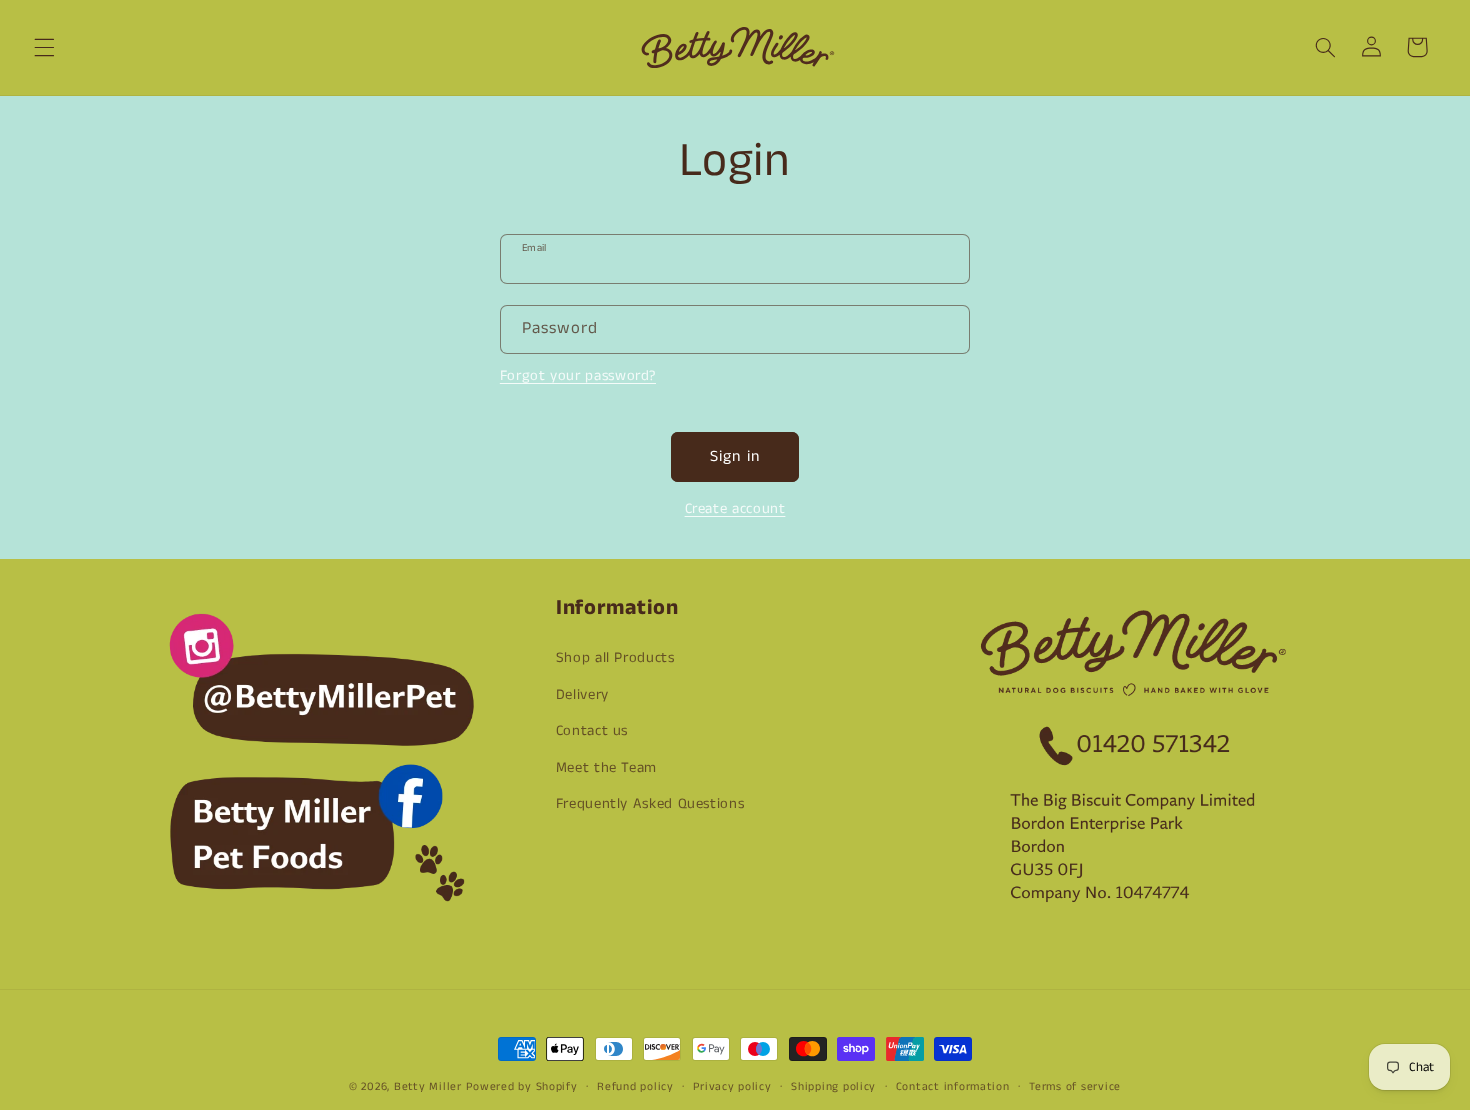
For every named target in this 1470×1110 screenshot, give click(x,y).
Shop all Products (615, 658)
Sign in (734, 457)
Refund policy (635, 1087)
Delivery (582, 695)
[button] (44, 47)
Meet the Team (606, 768)
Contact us (592, 731)
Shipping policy (833, 1087)
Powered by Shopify (521, 1087)
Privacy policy (732, 1087)
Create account (735, 509)
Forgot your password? (578, 376)
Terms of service (1075, 1087)
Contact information (953, 1087)
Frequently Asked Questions (650, 804)
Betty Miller (428, 1087)
